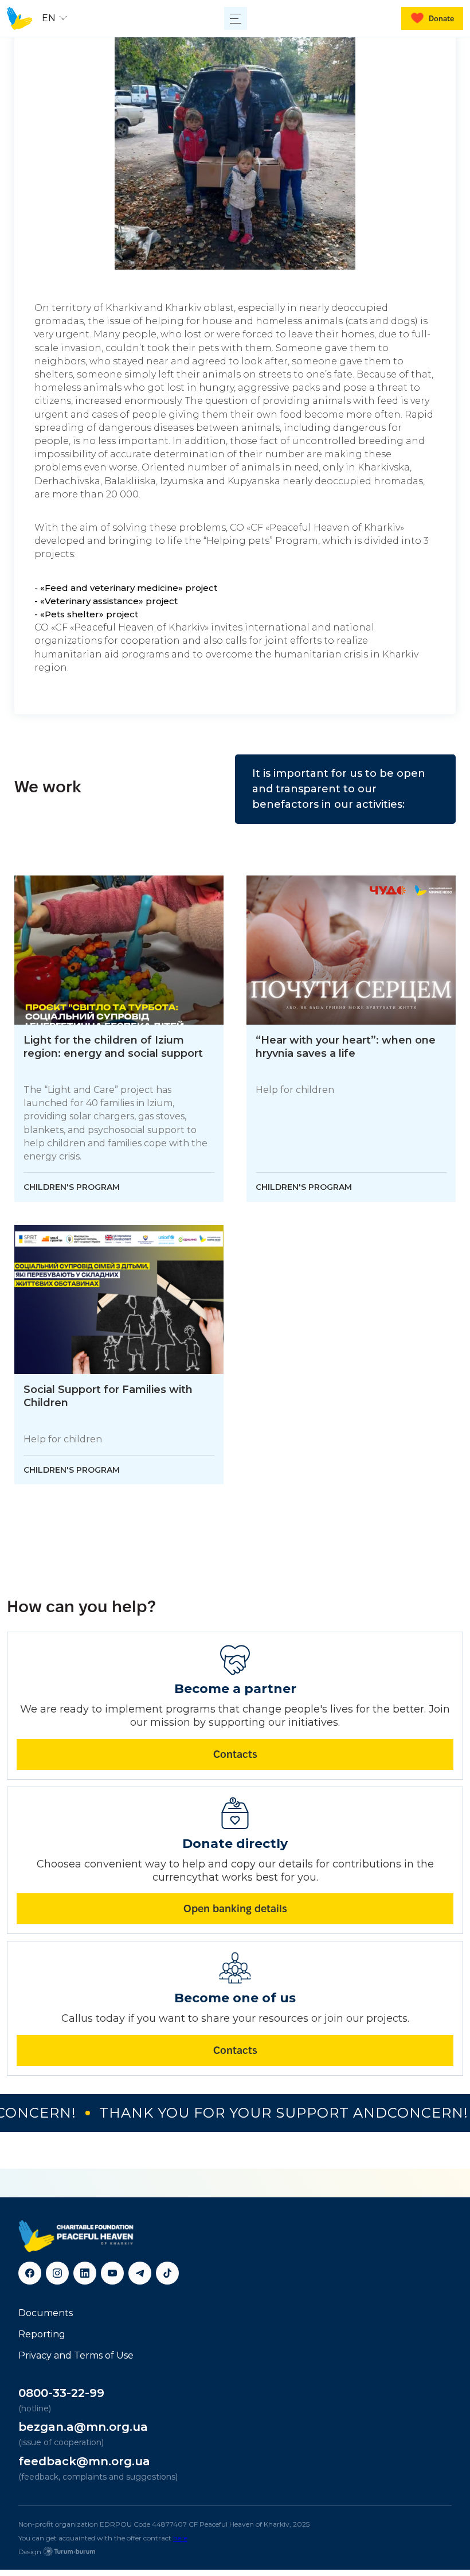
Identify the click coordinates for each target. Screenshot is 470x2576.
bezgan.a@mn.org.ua (83, 2427)
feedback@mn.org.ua (84, 2461)
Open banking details (235, 1908)
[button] (56, 18)
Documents (46, 2313)
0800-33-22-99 (61, 2393)
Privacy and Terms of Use (76, 2355)
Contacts (235, 1754)
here (180, 2538)
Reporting (42, 2334)
